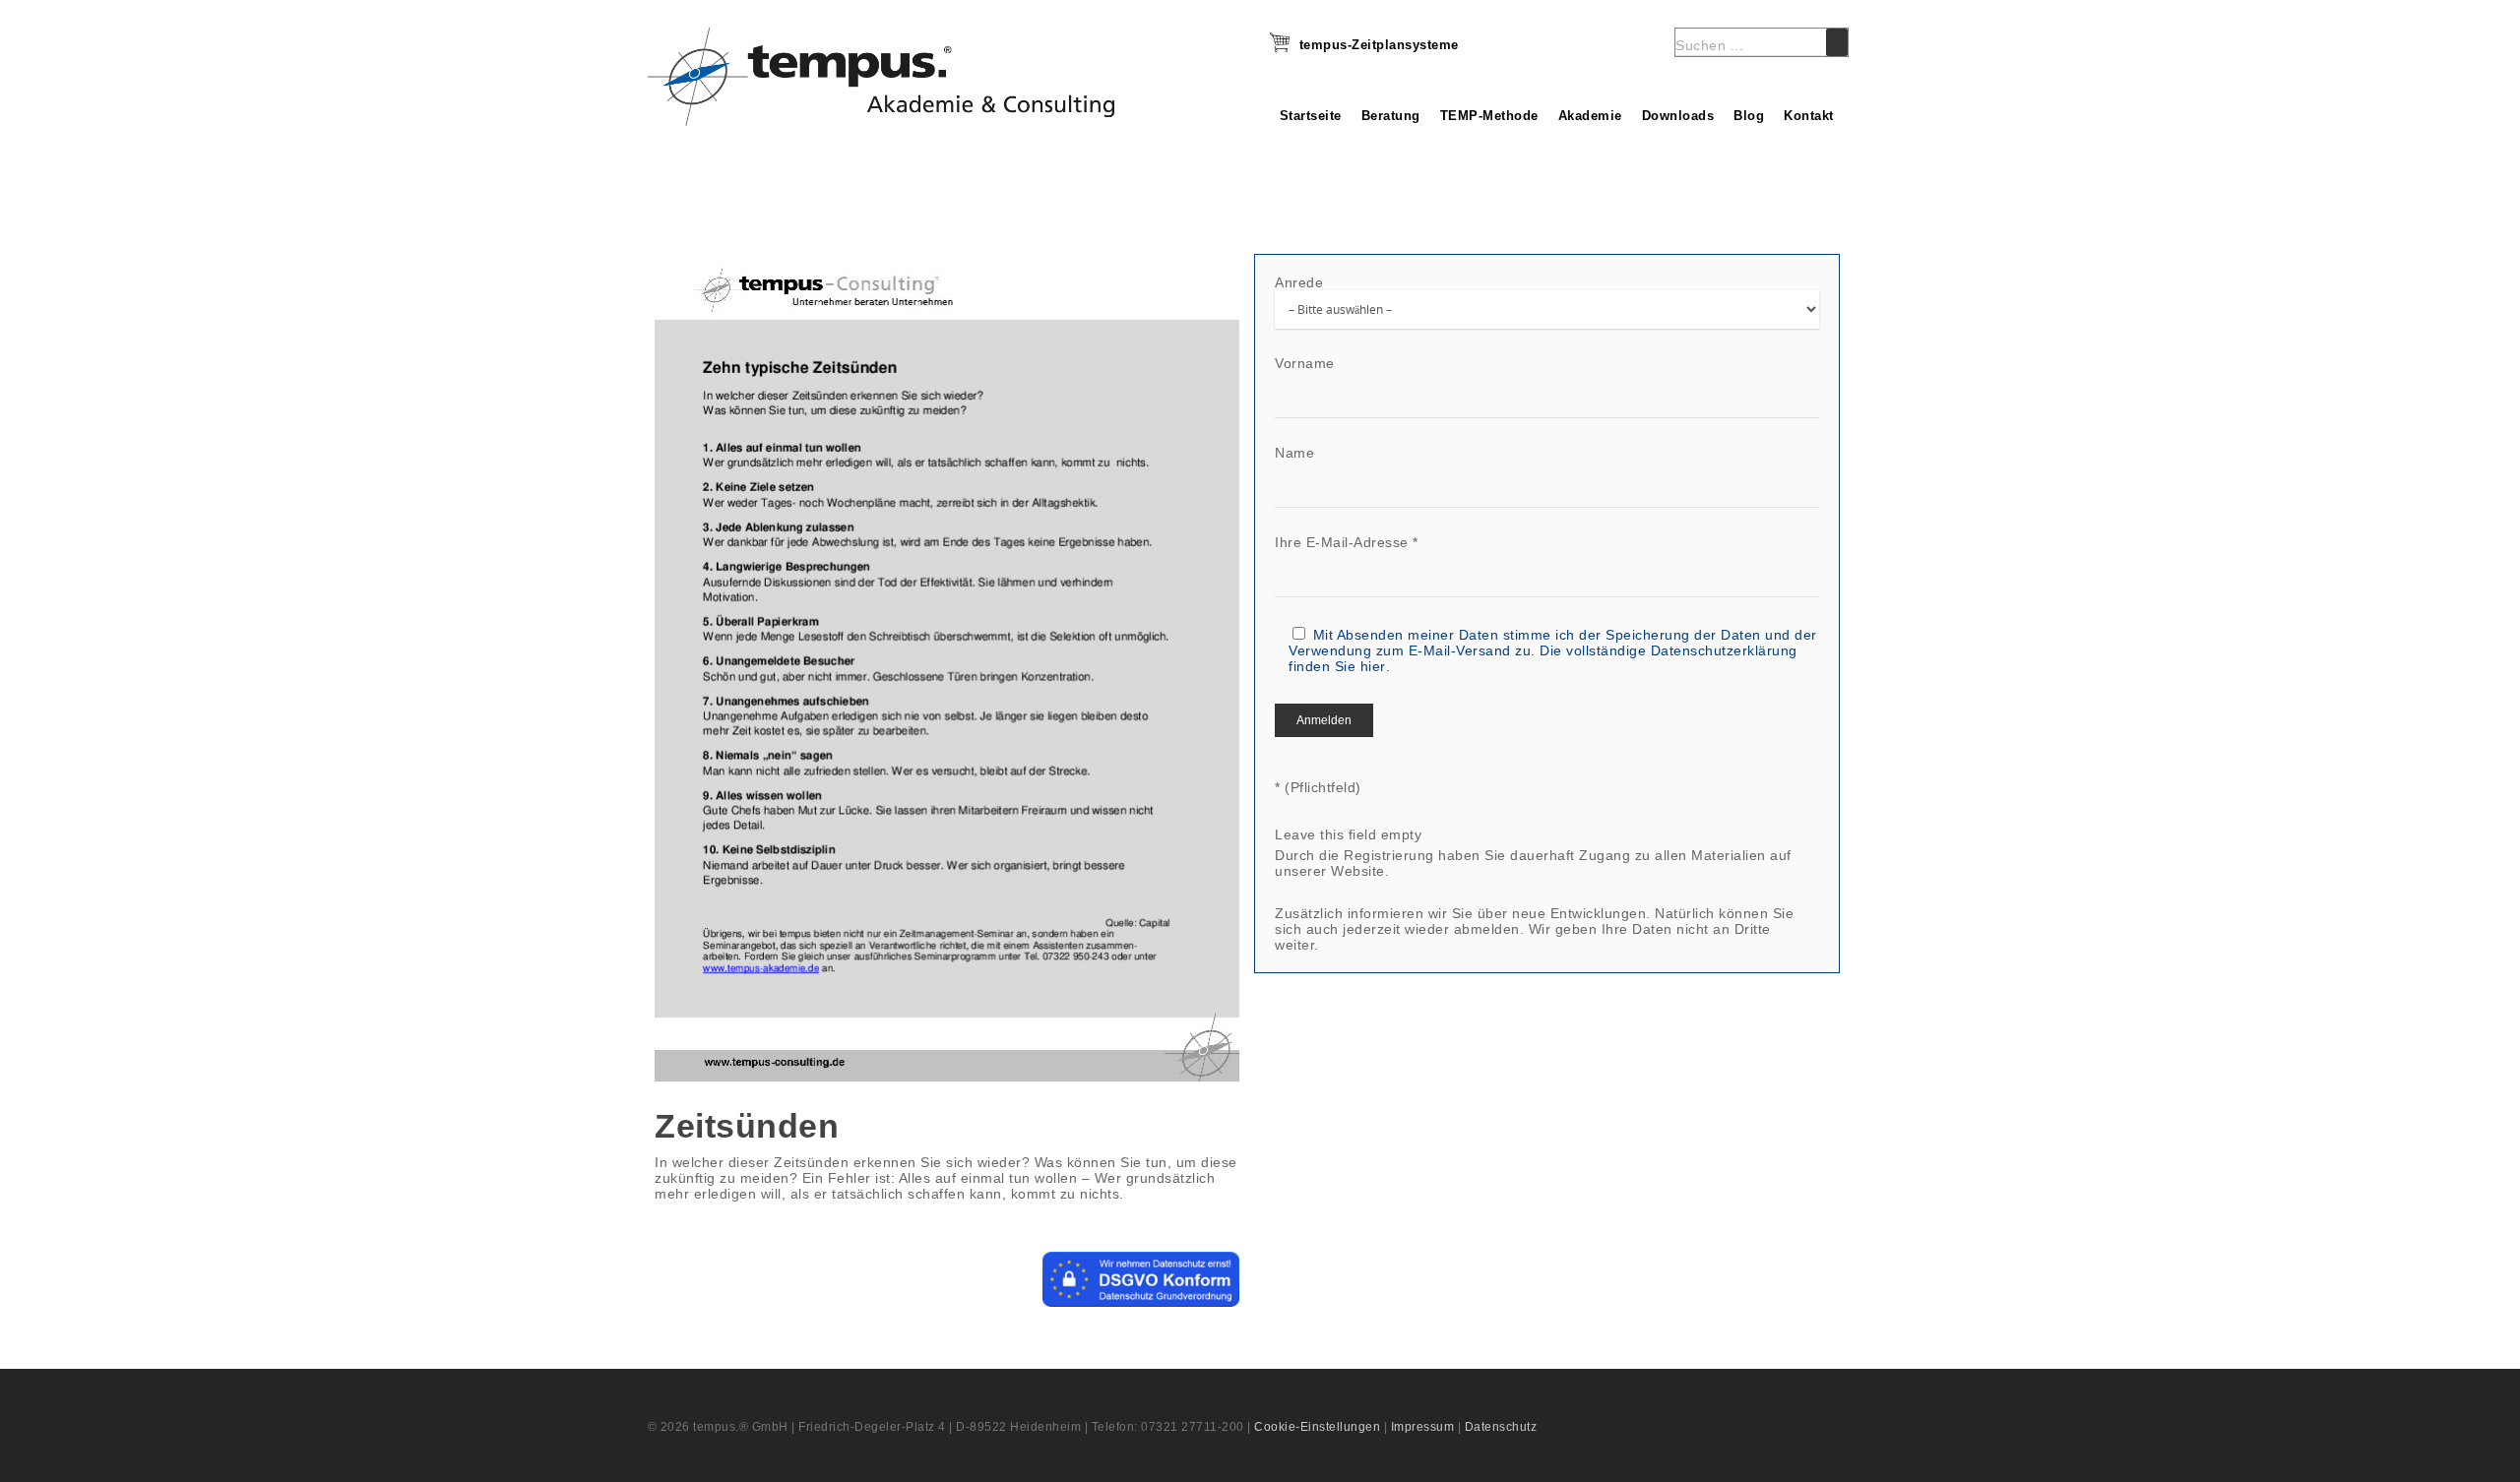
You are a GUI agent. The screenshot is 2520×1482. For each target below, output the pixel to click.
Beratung (1391, 116)
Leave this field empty (1348, 834)
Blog (1749, 116)
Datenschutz (1501, 1427)
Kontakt (1809, 116)
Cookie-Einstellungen (1317, 1427)
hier (1373, 666)
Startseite (1311, 116)
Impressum (1423, 1427)
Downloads (1678, 116)
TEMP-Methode (1489, 116)
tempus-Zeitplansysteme (1379, 45)
